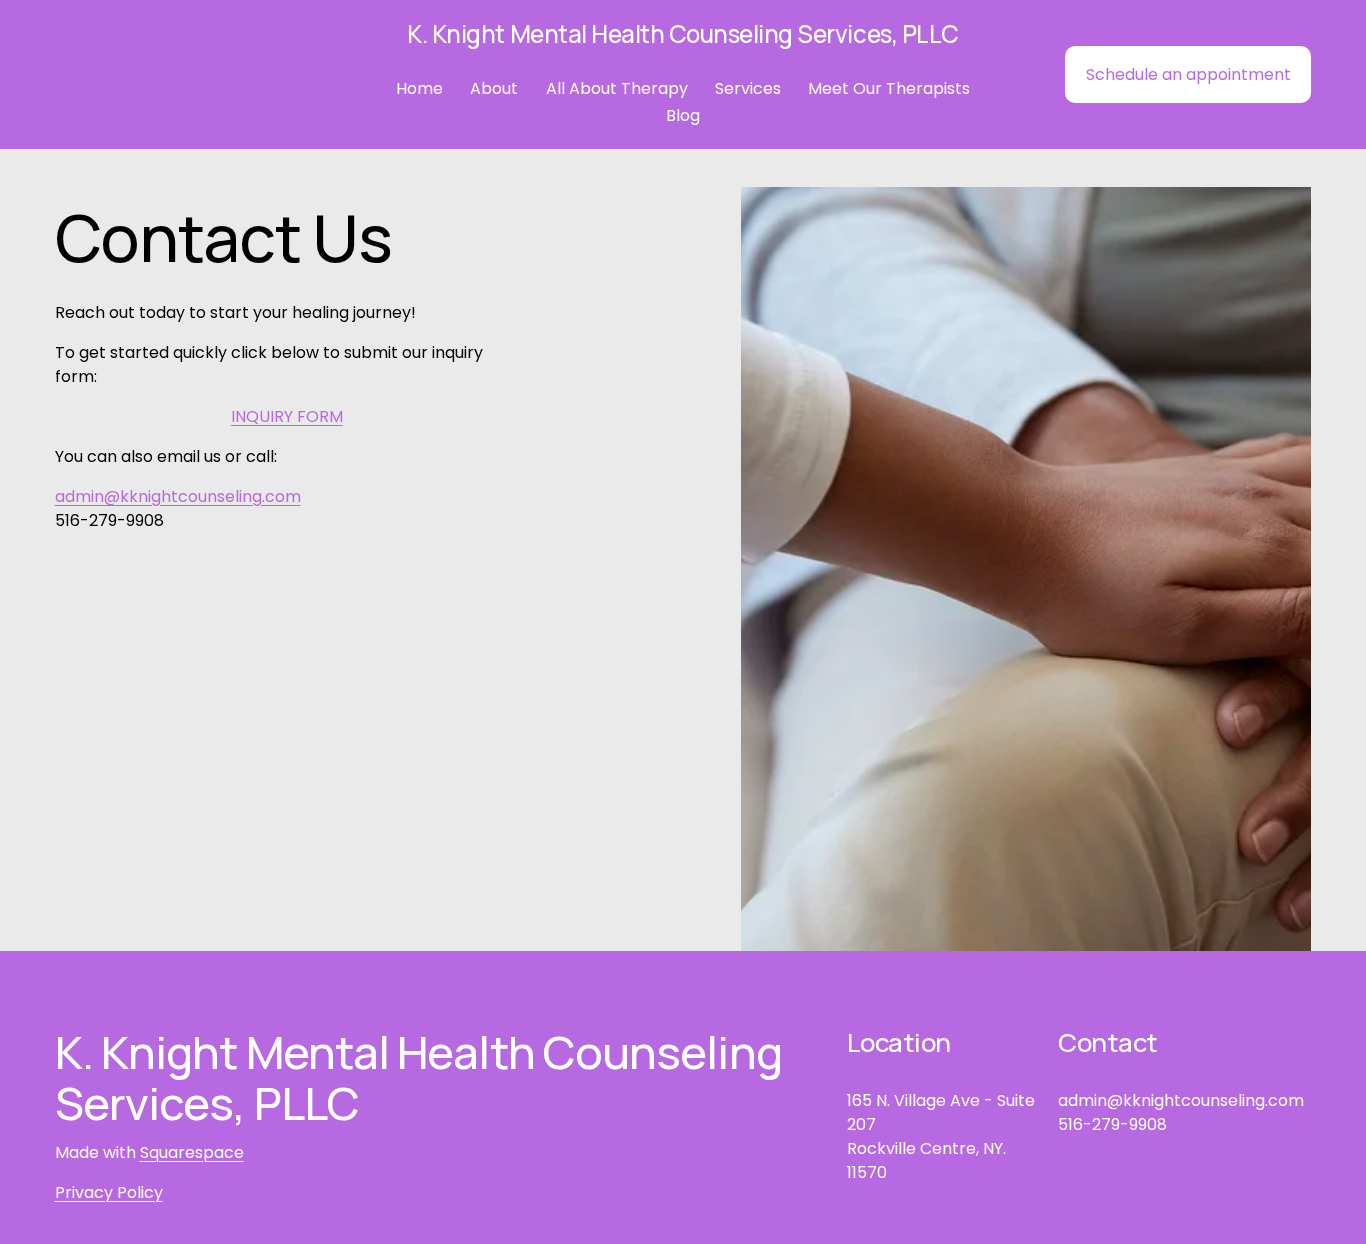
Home (419, 88)
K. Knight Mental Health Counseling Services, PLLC (682, 33)
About (494, 88)
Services (748, 88)
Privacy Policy (109, 1192)
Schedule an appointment (1188, 74)
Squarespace (192, 1152)
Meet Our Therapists (889, 88)
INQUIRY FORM (287, 416)
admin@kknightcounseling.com (178, 496)
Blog (683, 115)
